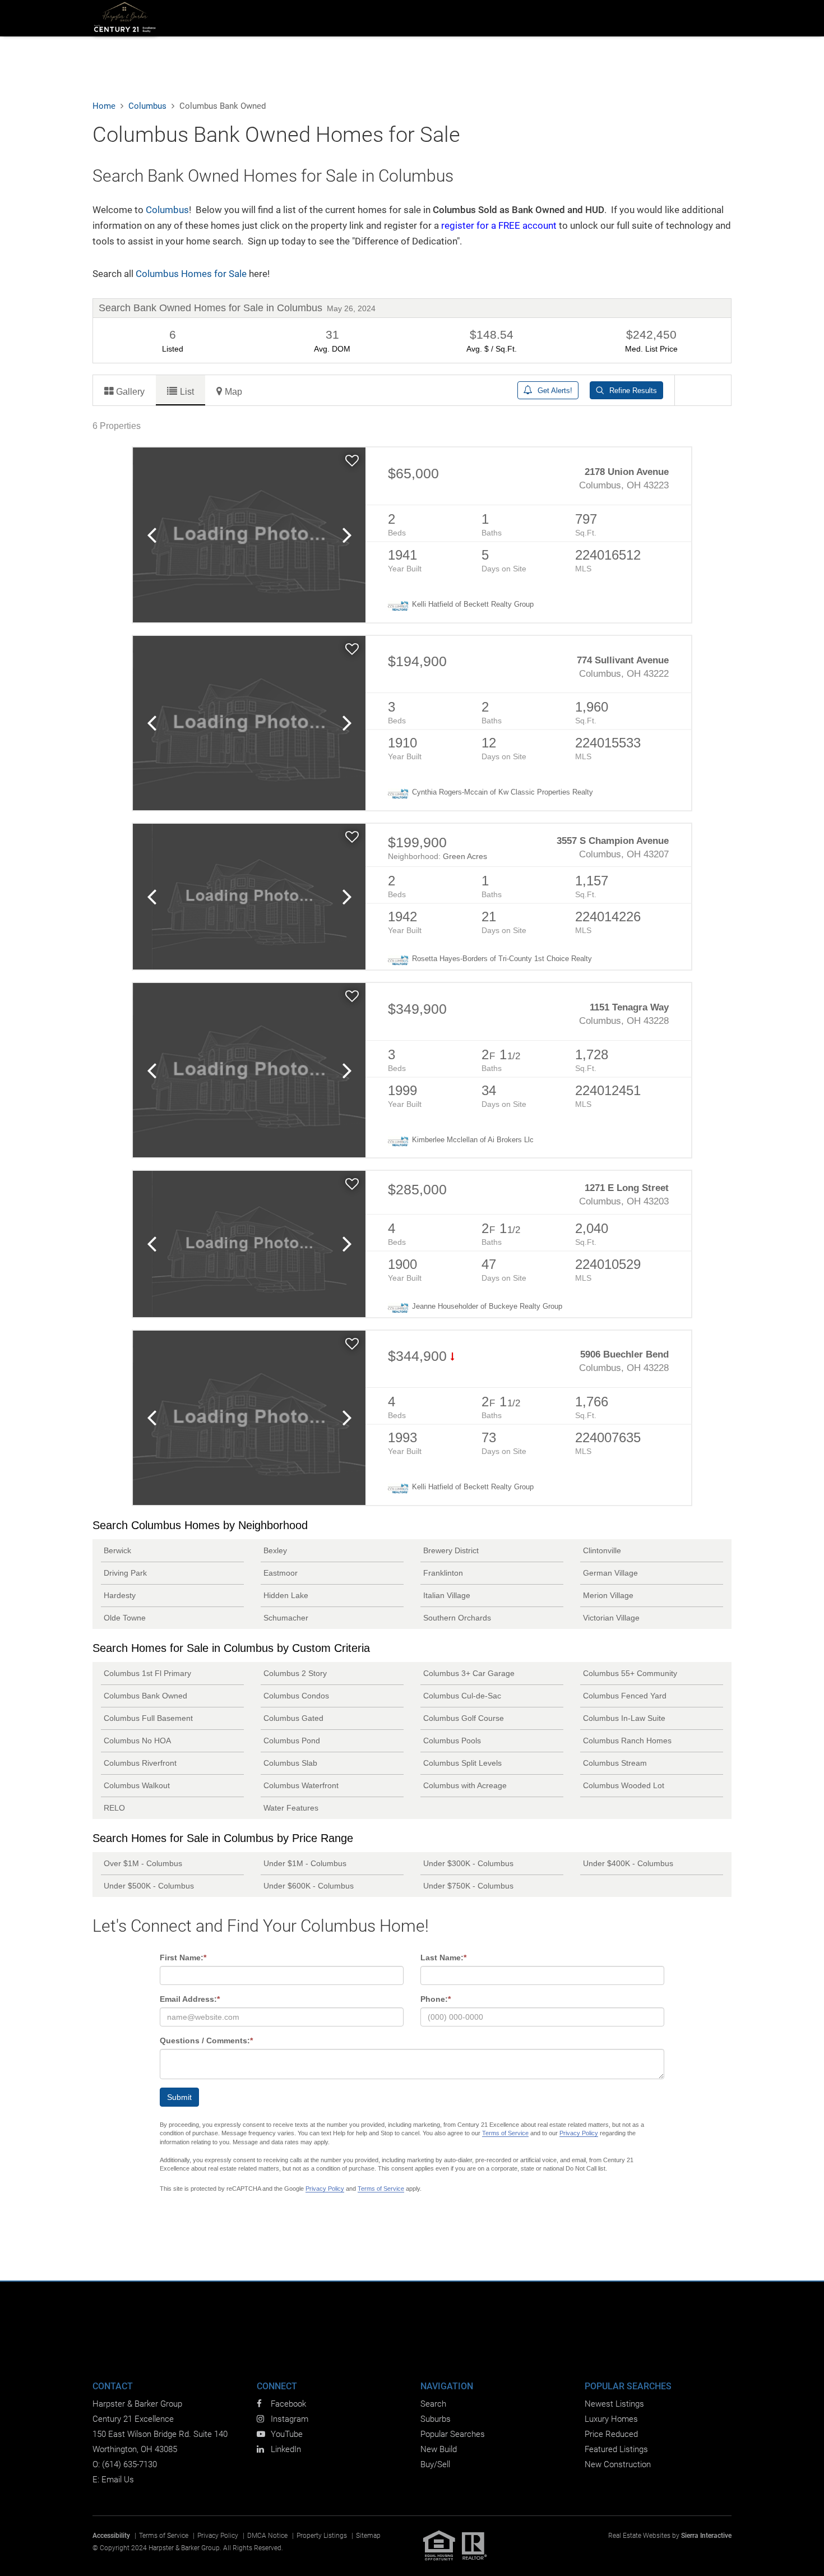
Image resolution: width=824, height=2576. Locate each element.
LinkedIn (286, 2449)
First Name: (183, 1958)
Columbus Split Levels (462, 1763)
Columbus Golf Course (464, 1718)
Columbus (167, 210)
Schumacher (286, 1618)
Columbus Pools (452, 1741)
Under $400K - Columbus (628, 1863)
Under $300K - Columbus (468, 1863)
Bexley (275, 1550)
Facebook (288, 2404)
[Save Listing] (352, 461)
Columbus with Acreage (465, 1785)
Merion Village (608, 1595)
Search (278, 18)
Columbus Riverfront (140, 1763)
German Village (610, 1573)
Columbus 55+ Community (630, 1673)
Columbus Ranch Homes (627, 1741)
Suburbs (332, 18)
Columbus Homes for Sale (191, 274)
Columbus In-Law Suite (624, 1718)
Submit (179, 2097)
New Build (488, 18)
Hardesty (120, 1595)
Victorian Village (611, 1618)
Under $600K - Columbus (309, 1886)
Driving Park (125, 1573)
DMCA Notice (267, 2536)
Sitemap (368, 2536)
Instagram (290, 2419)
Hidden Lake (286, 1595)
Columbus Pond (292, 1741)
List (187, 391)
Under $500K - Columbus (149, 1886)
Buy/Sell (435, 2464)
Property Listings (322, 2536)
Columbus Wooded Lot (624, 1785)
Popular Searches (453, 2434)
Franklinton (443, 1573)
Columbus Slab (290, 1763)
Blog (719, 18)
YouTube (287, 2434)
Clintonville (602, 1550)
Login (660, 18)
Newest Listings (614, 2404)
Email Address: (190, 1999)
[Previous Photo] (151, 535)
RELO (114, 1808)
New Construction (618, 2464)
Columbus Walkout (137, 1785)
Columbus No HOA (137, 1741)
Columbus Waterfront (301, 1785)
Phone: (436, 1999)
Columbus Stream (615, 1763)
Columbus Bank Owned (145, 1696)
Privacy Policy (579, 2133)
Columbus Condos (296, 1696)
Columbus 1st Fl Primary (147, 1673)
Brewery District (451, 1550)
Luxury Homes (611, 2419)
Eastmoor (281, 1573)
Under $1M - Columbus (305, 1863)
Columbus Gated (293, 1718)
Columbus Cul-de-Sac (462, 1696)
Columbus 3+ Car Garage (469, 1673)
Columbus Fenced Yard (625, 1696)
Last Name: (443, 1958)
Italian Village (447, 1595)
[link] (249, 535)
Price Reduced (611, 2434)
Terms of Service (505, 2133)
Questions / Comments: (206, 2041)
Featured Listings (616, 2449)
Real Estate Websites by (670, 2536)
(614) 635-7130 (129, 2464)
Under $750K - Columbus (468, 1886)
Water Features (291, 1808)
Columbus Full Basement (148, 1718)
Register (686, 18)
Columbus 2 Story (295, 1673)
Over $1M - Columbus (143, 1863)
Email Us (118, 2480)
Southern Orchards (457, 1618)
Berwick (117, 1550)
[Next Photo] (347, 535)
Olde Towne (125, 1618)
